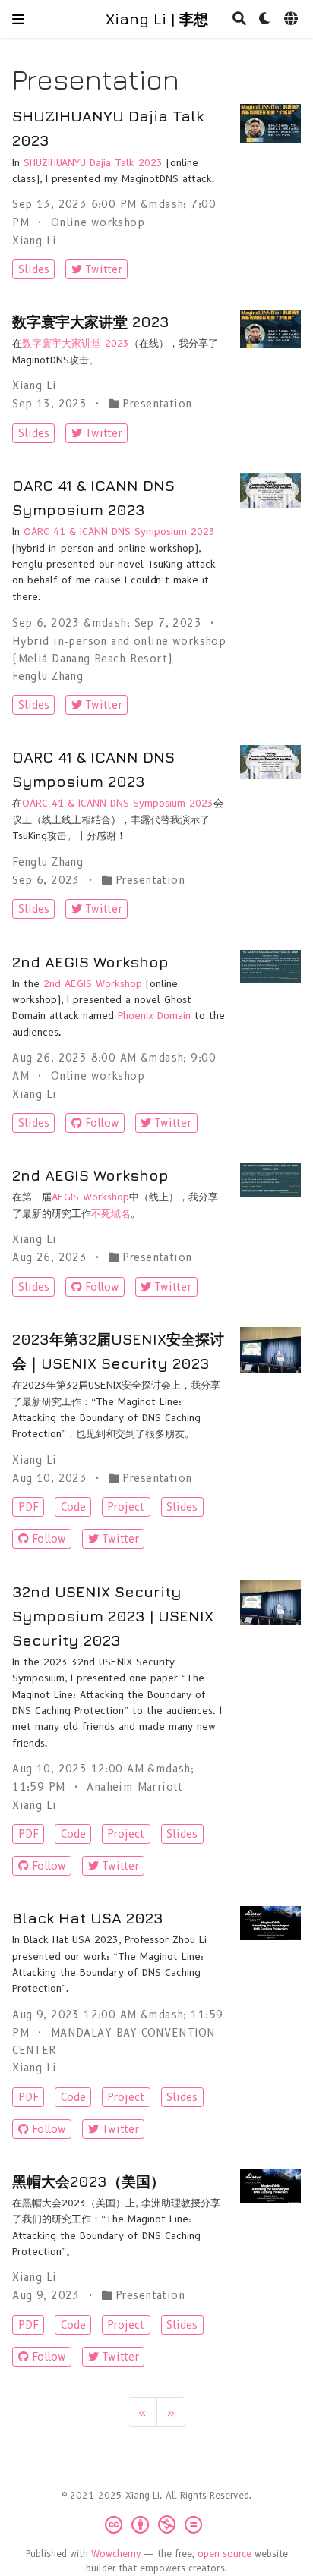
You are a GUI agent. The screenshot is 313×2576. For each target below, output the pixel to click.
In (18, 163)
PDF (28, 1507)
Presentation (157, 404)
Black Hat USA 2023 (88, 1918)
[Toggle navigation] (18, 19)
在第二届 (32, 1197)
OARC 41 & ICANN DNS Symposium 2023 (119, 532)
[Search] (239, 19)
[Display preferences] (265, 19)
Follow (102, 1123)
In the (28, 984)
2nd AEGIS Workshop (90, 962)
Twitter (104, 269)
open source (224, 2554)
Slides (34, 269)
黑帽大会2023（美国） (89, 2181)
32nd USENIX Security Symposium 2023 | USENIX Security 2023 (113, 1616)
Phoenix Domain (154, 1016)
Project (126, 1507)
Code (73, 1507)
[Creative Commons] (156, 2525)
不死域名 (111, 1214)
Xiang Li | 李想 (157, 19)
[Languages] (292, 19)
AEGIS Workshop (90, 1197)
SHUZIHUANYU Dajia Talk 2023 (93, 163)
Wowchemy (116, 2554)
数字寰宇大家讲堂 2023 (91, 321)
